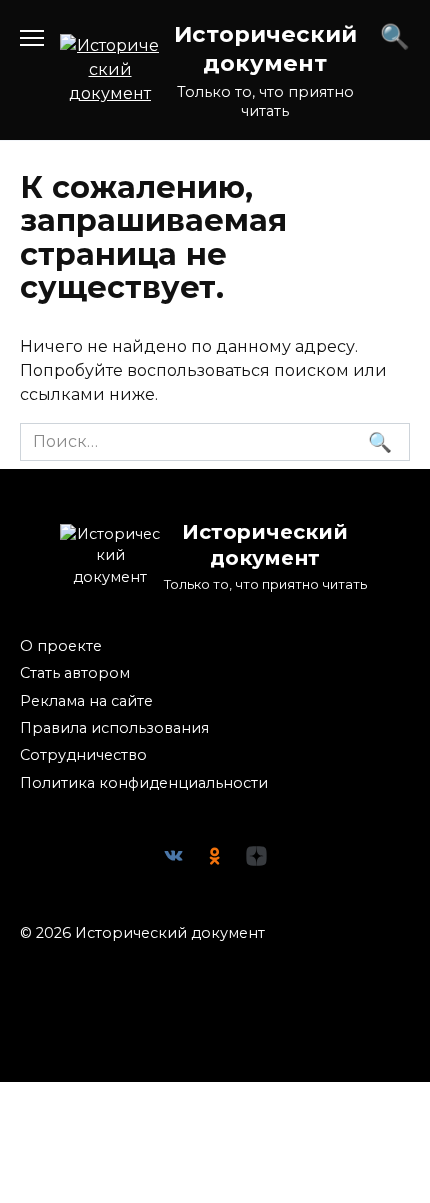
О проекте (61, 646)
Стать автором (75, 673)
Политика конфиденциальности (144, 783)
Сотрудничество (83, 755)
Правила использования (114, 728)
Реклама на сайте (86, 701)
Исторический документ (265, 48)
